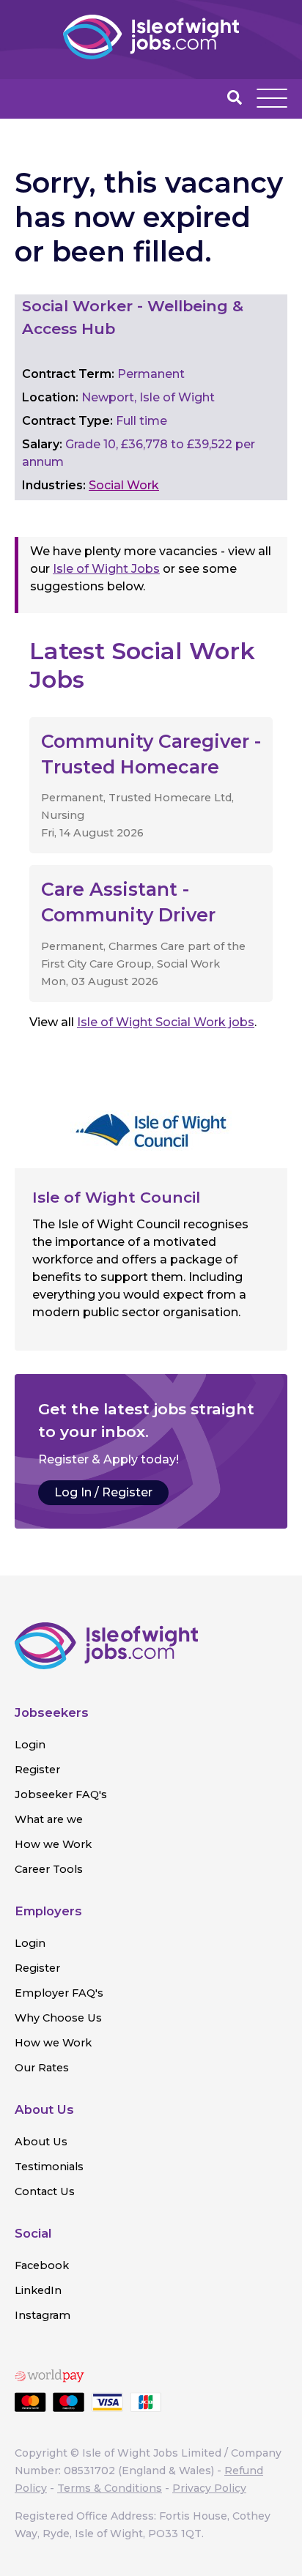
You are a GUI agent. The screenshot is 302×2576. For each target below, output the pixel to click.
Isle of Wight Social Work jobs (166, 1022)
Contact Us (45, 2191)
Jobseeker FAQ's (61, 1794)
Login (30, 1745)
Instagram (43, 2315)
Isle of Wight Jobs (106, 569)
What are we (49, 1819)
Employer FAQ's (59, 1993)
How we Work (53, 1844)
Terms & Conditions (110, 2488)
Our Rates (42, 2068)
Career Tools (49, 1869)
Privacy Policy (209, 2488)
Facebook (42, 2265)
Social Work (124, 485)
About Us (41, 2142)
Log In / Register (103, 1492)
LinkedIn (38, 2290)
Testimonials (49, 2167)
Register (37, 1770)
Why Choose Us (58, 2018)
